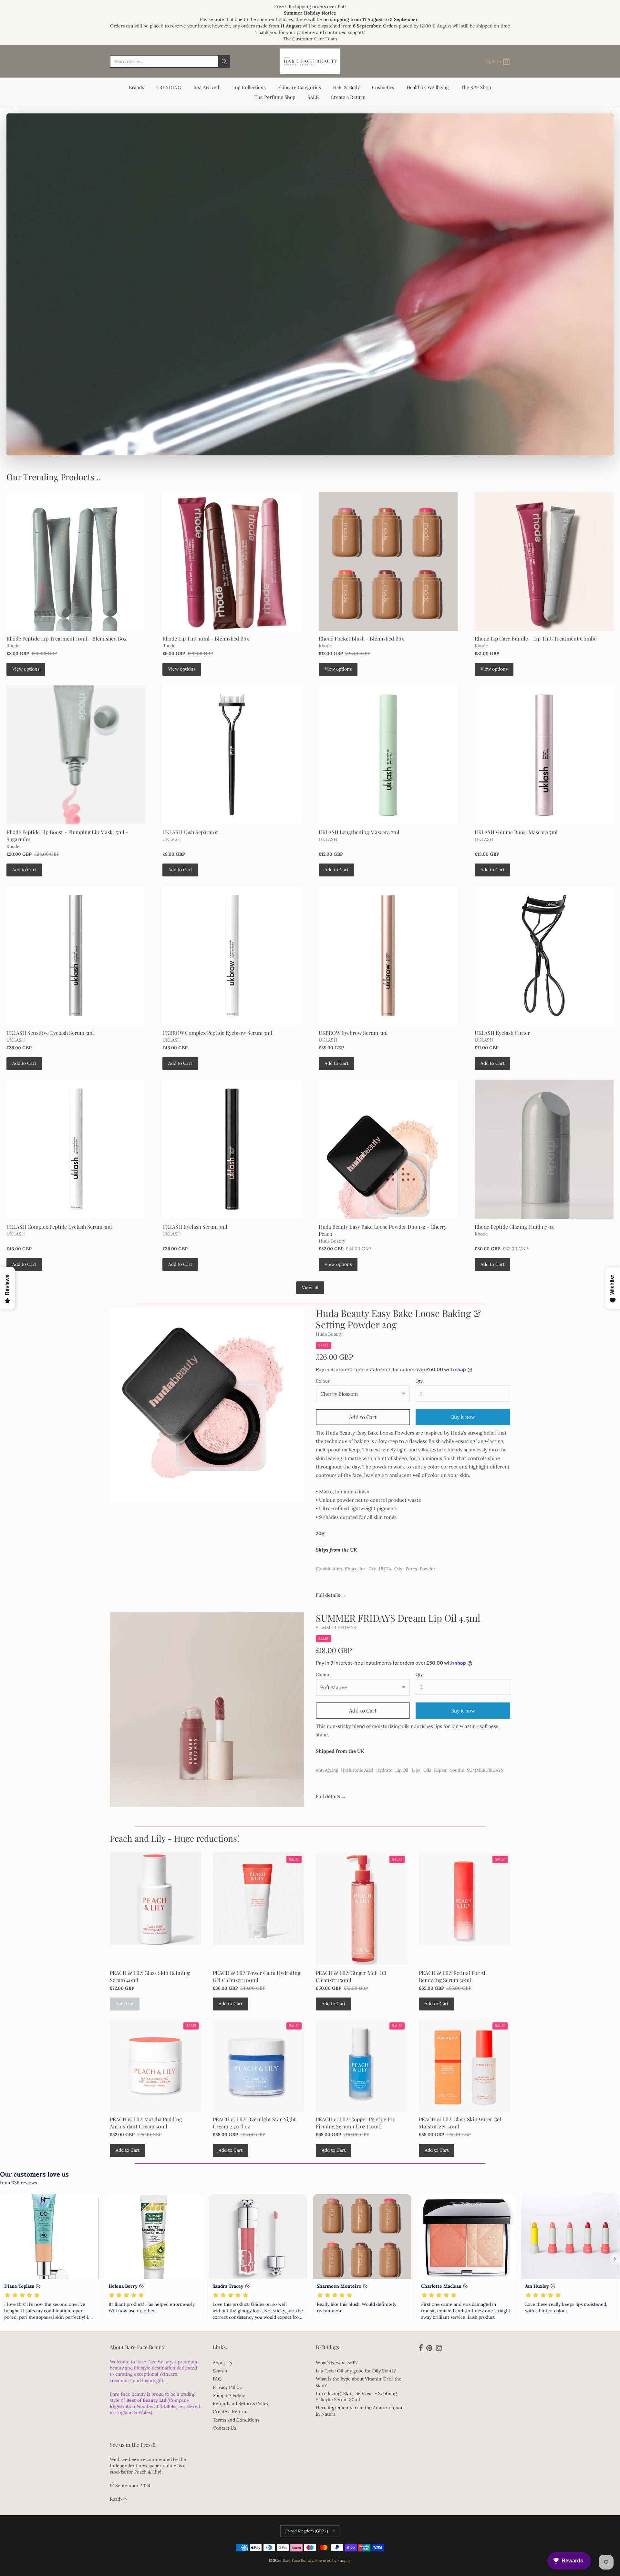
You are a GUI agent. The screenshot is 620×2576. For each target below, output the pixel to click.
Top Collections (249, 87)
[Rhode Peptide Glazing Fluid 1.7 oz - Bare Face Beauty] (544, 1149)
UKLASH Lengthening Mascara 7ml (359, 832)
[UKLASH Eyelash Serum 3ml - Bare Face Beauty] (232, 1149)
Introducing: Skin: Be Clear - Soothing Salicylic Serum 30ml (356, 2396)
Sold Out (125, 2004)
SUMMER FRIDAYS (336, 1627)
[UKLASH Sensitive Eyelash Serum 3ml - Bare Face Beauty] (76, 956)
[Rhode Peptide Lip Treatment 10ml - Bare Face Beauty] (76, 561)
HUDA (385, 1569)
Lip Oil (402, 1770)
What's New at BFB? (337, 2363)
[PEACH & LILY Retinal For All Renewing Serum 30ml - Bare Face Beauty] (465, 1899)
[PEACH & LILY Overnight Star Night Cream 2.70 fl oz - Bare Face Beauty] (258, 2066)
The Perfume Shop (275, 97)
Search (220, 2371)
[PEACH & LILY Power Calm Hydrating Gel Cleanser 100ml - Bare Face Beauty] (258, 1899)
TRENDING (169, 87)
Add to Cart (24, 870)
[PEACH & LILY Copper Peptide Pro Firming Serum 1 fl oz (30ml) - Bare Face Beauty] (362, 2066)
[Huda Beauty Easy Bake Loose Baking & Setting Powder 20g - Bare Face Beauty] (207, 1405)
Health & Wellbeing (428, 87)
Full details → (331, 1595)
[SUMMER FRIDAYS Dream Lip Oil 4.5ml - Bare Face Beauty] (207, 1710)
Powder (428, 1569)
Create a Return (348, 97)
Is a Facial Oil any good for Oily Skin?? (356, 2371)
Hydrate (384, 1770)
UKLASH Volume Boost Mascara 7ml (516, 832)
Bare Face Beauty (298, 2560)
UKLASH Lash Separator (190, 832)
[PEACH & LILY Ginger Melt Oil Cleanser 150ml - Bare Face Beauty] (362, 1909)
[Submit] (224, 61)
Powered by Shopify (333, 2560)
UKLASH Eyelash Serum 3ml (195, 1227)
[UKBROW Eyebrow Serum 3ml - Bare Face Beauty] (388, 956)
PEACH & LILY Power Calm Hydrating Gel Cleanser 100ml (257, 1976)
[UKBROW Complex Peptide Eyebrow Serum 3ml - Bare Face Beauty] (232, 956)
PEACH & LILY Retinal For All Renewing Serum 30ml (453, 1976)
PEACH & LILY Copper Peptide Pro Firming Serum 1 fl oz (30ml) (356, 2123)
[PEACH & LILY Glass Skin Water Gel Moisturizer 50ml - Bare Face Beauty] (465, 2066)
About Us (222, 2363)
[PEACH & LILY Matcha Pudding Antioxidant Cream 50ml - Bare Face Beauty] (155, 2066)
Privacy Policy (227, 2387)
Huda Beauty (332, 1241)
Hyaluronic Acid (357, 1770)
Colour (323, 1381)
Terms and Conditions (236, 2420)
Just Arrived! (207, 87)
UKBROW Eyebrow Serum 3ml (353, 1033)
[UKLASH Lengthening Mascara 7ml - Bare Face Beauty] (388, 755)
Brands (137, 87)
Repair (440, 1770)
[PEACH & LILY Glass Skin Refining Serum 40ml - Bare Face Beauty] (155, 1899)
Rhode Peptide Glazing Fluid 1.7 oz (514, 1227)
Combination (329, 1569)
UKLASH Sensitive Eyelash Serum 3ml (50, 1033)
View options (26, 669)
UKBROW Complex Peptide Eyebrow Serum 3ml (217, 1033)
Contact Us (224, 2428)
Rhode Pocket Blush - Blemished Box (361, 638)
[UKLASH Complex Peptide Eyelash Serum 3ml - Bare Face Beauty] (76, 1149)
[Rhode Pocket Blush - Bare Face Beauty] (388, 561)
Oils (427, 1770)
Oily (398, 1569)
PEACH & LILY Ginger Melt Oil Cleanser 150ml (351, 1976)
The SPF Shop (476, 87)
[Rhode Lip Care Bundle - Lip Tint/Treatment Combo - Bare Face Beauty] (544, 561)
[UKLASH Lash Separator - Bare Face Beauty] (232, 755)
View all (310, 1288)
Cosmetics (383, 87)
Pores (411, 1569)
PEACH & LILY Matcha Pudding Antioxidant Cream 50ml (146, 2123)
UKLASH (172, 839)
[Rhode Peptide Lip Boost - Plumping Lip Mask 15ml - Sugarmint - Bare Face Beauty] (76, 755)
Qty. (420, 1381)
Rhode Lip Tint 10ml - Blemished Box (206, 638)
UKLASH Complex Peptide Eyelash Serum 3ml (59, 1227)
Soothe (457, 1770)
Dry (372, 1569)
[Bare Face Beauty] (310, 61)
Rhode (13, 646)
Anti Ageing (327, 1770)
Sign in (494, 61)
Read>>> (118, 2499)
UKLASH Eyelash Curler (502, 1033)
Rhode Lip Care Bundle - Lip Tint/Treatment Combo (536, 638)
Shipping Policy (229, 2395)
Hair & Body (346, 87)
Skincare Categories (299, 87)
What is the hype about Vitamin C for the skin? (359, 2382)
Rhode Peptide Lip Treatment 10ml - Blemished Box (67, 638)
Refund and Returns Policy (241, 2403)
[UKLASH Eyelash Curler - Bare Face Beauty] (544, 956)
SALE (313, 97)
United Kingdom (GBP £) (306, 2531)
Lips (416, 1770)
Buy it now (463, 1711)
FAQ (217, 2379)
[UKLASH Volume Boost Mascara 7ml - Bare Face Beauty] (544, 755)
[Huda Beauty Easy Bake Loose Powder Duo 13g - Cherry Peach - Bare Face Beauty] (388, 1149)
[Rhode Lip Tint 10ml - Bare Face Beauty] (232, 561)
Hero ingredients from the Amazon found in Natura (360, 2411)
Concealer (355, 1569)
